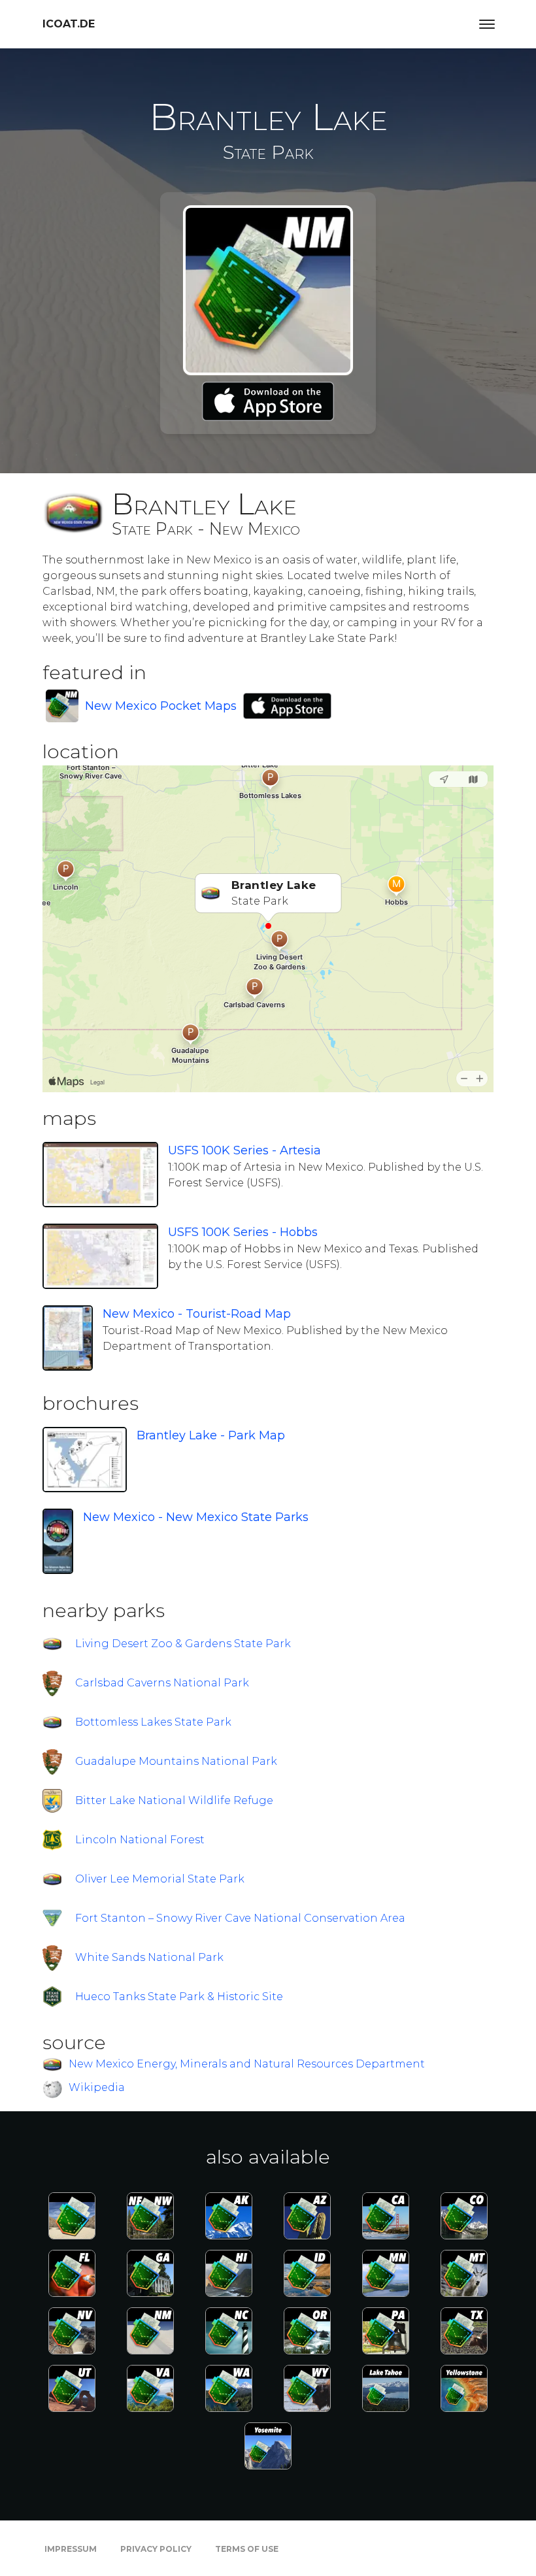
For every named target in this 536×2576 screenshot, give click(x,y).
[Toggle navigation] (487, 24)
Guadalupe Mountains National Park (176, 1761)
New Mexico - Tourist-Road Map (197, 1314)
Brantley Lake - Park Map (211, 1435)
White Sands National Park (149, 1957)
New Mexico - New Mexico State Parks (196, 1517)
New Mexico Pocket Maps (161, 706)
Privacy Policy (156, 2549)
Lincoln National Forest (140, 1840)
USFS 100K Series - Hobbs (243, 1232)
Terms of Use (247, 2549)
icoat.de (69, 24)
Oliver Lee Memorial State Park (160, 1879)
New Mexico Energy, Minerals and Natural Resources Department (247, 2064)
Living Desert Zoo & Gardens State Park (183, 1644)
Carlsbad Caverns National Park (162, 1683)
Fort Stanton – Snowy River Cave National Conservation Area (240, 1918)
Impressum (71, 2549)
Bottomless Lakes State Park (153, 1722)
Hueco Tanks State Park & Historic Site (179, 1997)
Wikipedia (97, 2087)
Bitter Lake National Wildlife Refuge (174, 1800)
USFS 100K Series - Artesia (244, 1150)
